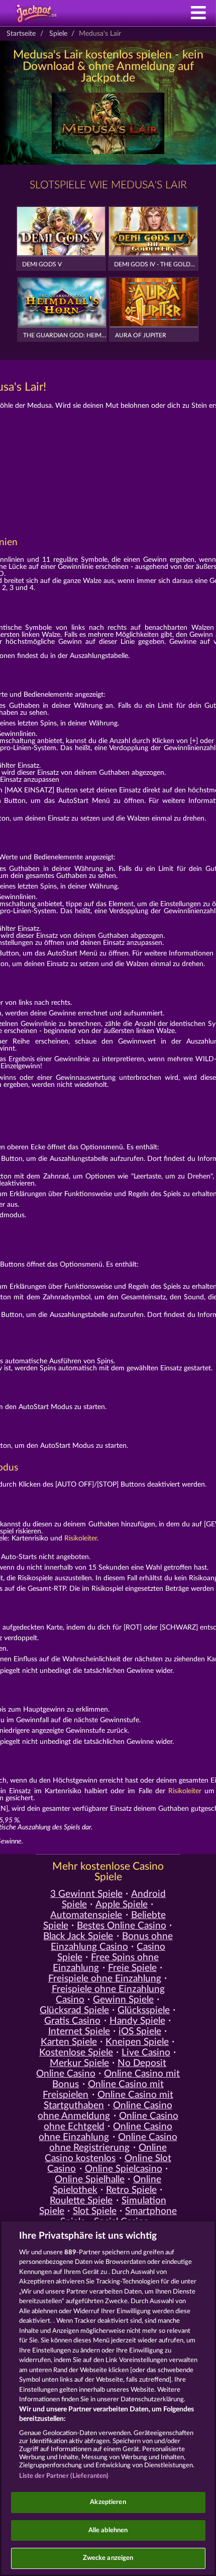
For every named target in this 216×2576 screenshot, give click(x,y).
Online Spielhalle (90, 2180)
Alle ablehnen (108, 2530)
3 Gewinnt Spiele (86, 1894)
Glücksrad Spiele (74, 2010)
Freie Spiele (132, 1968)
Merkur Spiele (79, 2063)
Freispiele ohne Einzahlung (105, 1979)
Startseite (21, 34)
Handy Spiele (137, 2021)
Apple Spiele (122, 1905)
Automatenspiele (86, 1915)
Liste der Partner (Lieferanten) (64, 2476)
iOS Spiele (140, 2032)
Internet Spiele (79, 2032)
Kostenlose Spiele (76, 2053)
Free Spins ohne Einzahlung (106, 1963)
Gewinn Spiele (123, 2000)
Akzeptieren (108, 2502)
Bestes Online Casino (122, 1926)
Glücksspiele (144, 2010)
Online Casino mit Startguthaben (108, 2100)
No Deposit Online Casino (101, 2069)
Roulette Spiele (81, 2201)
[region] (108, 2398)
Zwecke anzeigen (108, 2558)
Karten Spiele (69, 2042)
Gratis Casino (72, 2021)
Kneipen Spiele (137, 2042)
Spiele (58, 34)
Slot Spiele (95, 2211)
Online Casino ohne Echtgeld (111, 2121)
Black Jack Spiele (78, 1936)
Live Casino (146, 2053)
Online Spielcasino (124, 2169)
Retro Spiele (131, 2190)
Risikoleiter (81, 1538)
